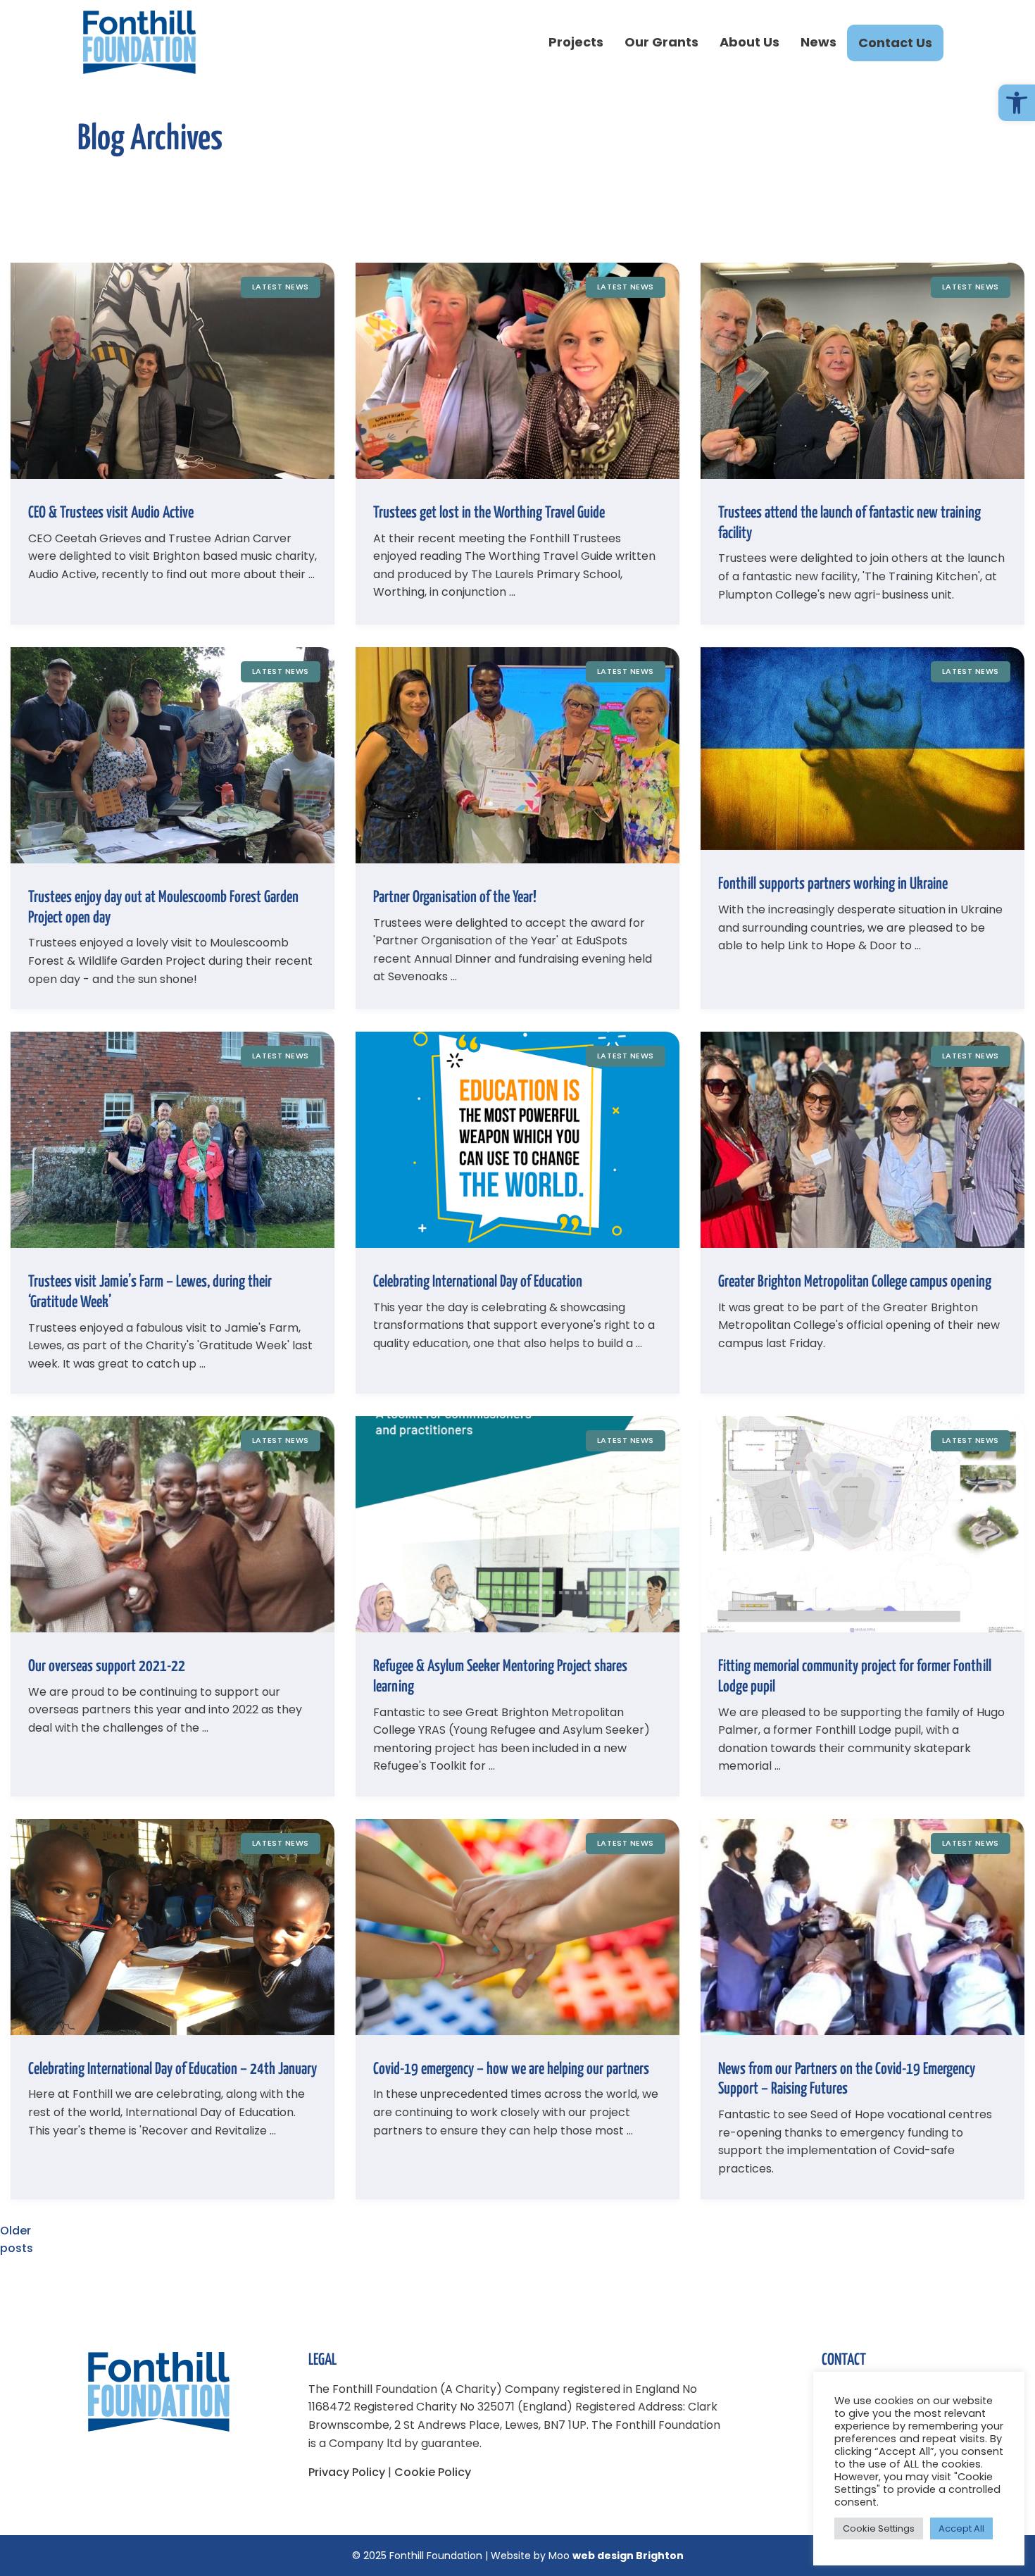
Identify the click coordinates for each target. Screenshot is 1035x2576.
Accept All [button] (961, 2528)
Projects (576, 42)
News (818, 42)
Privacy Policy (347, 2472)
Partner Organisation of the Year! (455, 898)
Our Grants (661, 42)
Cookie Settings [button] (879, 2528)
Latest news (281, 287)
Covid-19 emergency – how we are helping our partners (511, 2069)
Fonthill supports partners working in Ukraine (833, 884)
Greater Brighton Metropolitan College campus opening (855, 1282)
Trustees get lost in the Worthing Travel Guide (489, 513)
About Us (749, 42)
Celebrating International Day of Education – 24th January (172, 2069)
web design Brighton (628, 2556)
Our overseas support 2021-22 (107, 1667)
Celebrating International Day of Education (478, 1282)
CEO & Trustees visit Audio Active (111, 513)
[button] (1017, 103)
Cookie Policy (433, 2472)
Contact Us (895, 43)
